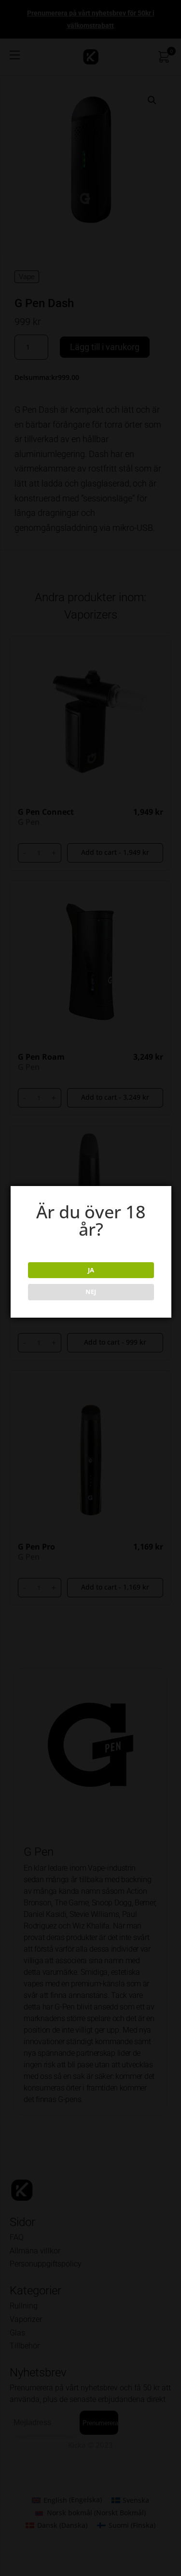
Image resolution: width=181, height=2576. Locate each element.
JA (91, 1270)
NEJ (91, 1292)
